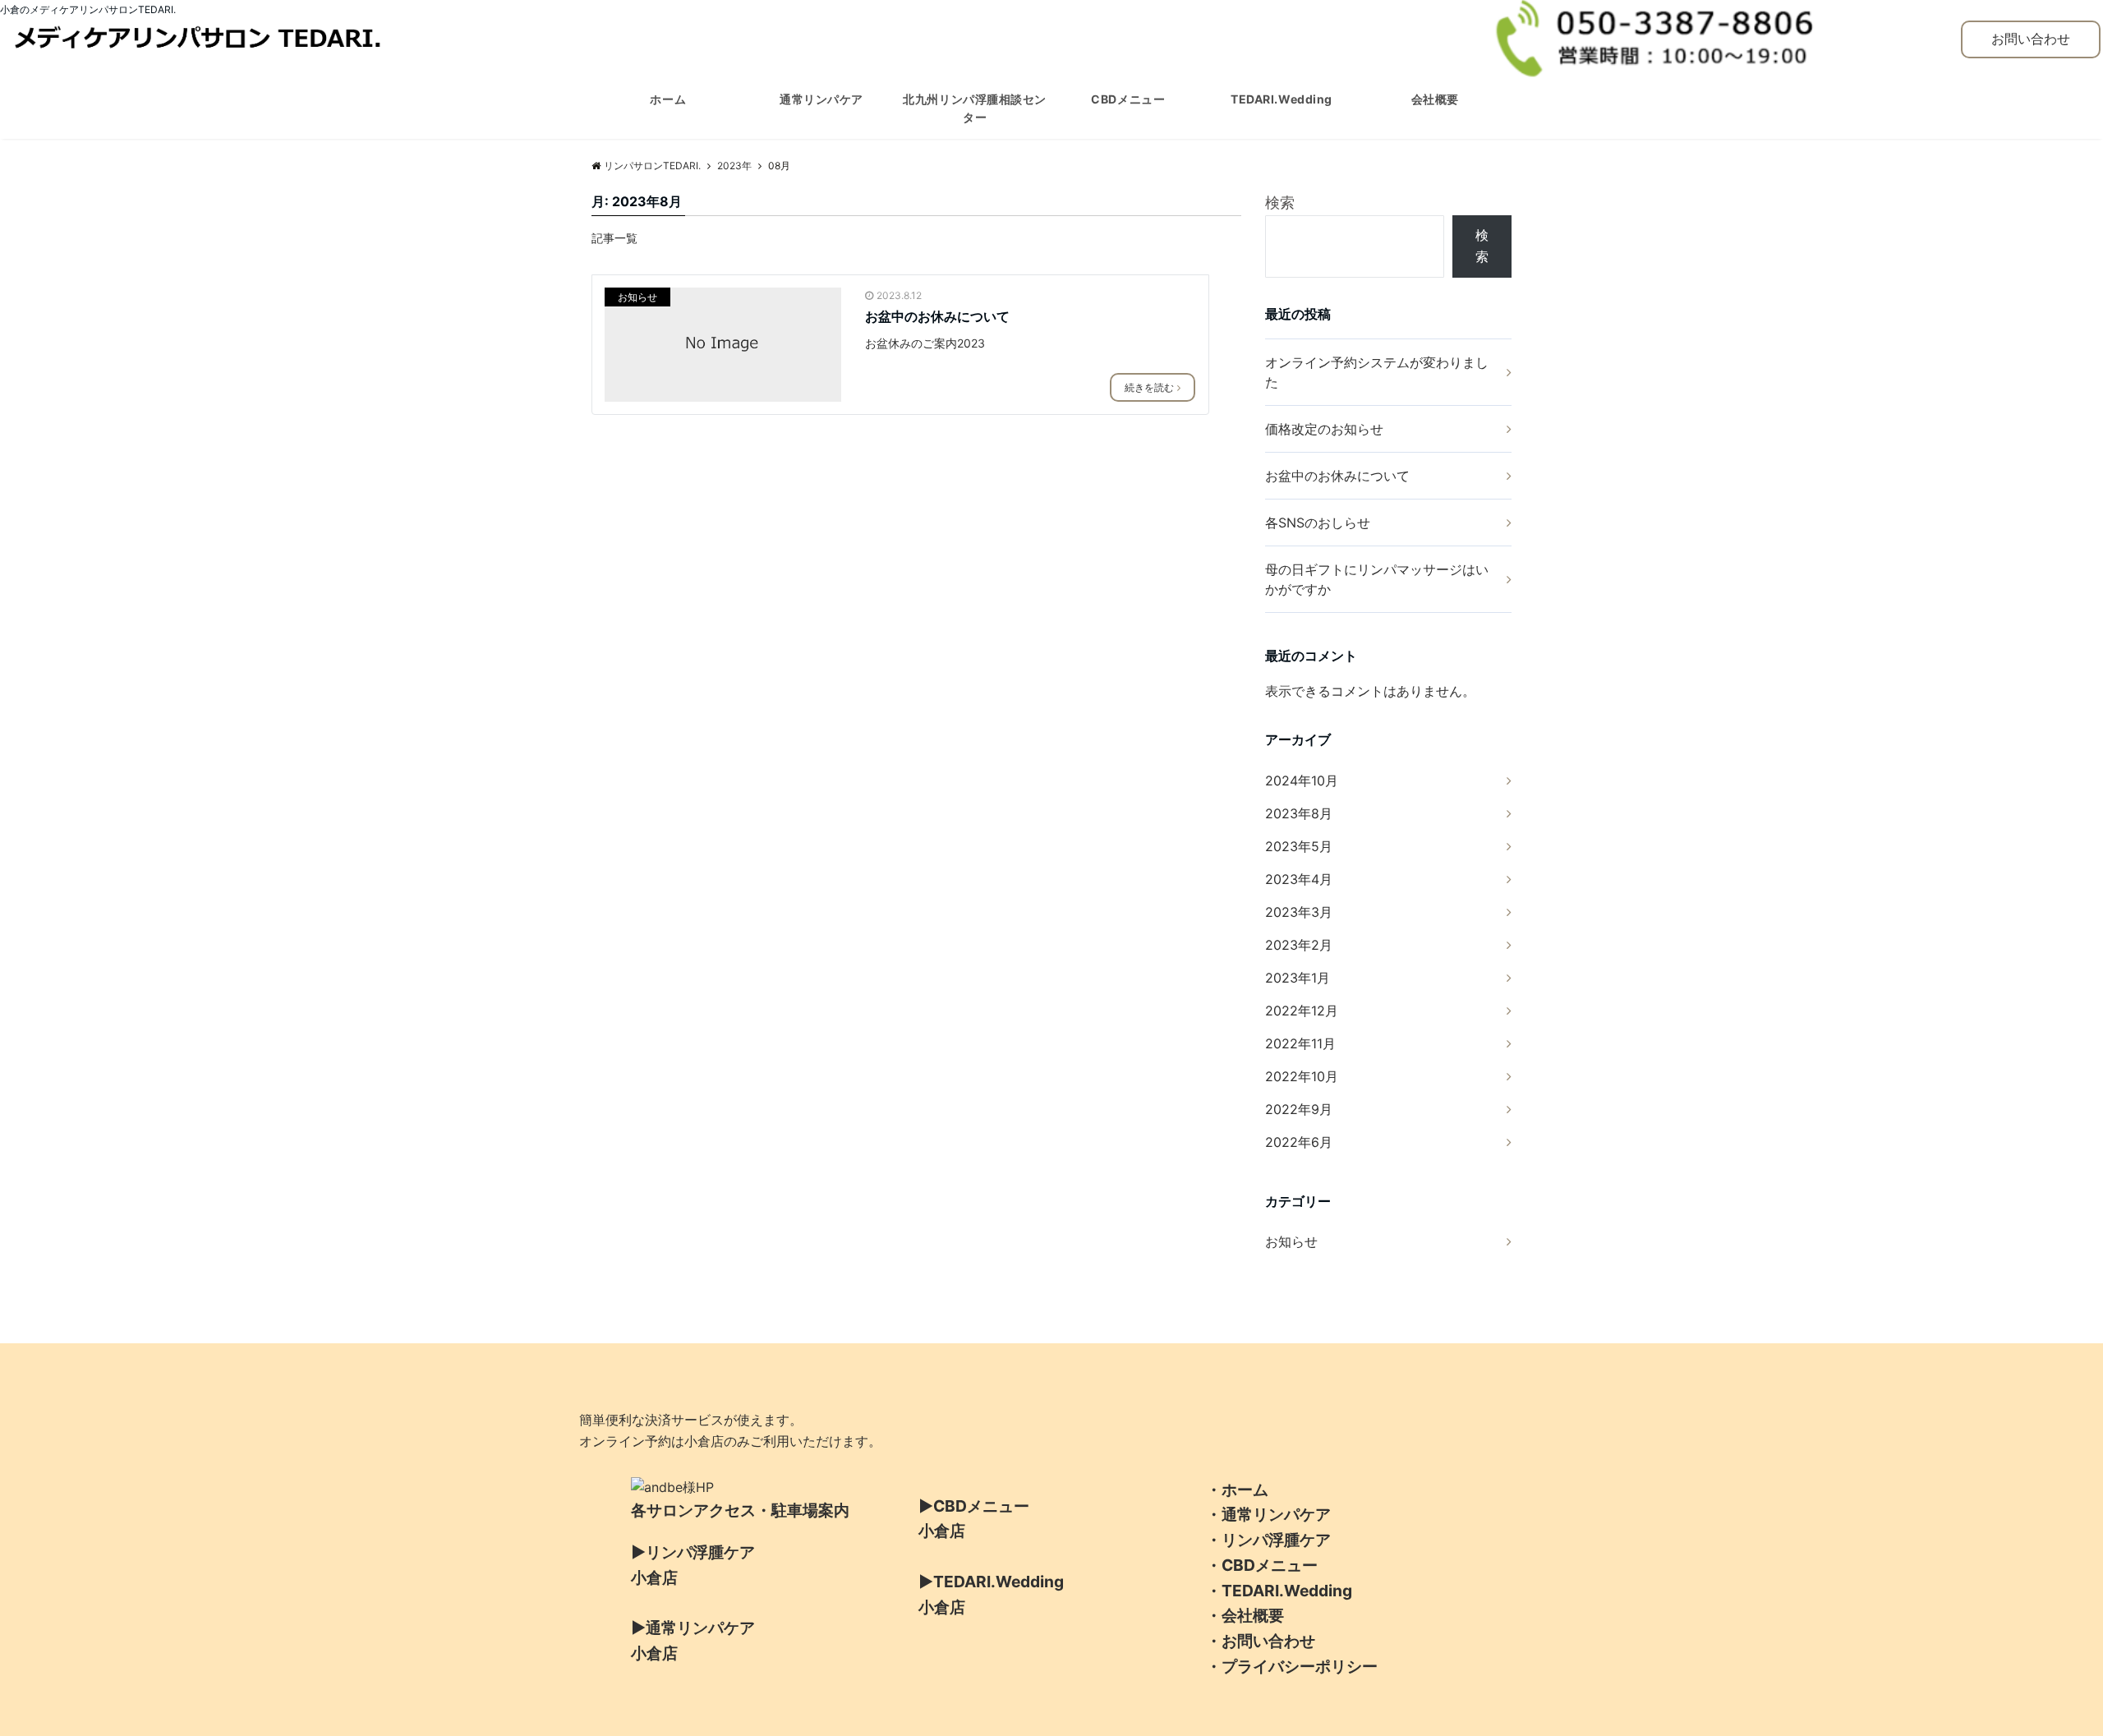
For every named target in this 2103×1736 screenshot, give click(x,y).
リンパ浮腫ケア (1276, 1540)
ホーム (668, 99)
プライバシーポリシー (1300, 1666)
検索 (1280, 203)
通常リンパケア (821, 99)
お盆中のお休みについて (937, 316)
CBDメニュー (1128, 99)
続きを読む (1149, 387)
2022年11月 (1300, 1043)
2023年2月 (1299, 945)
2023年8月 (1299, 813)
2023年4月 (1299, 879)
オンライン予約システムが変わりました (1377, 372)
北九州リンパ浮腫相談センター (975, 108)
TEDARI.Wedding (1282, 99)
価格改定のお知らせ (1324, 429)
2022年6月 (1299, 1142)
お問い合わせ (2031, 39)
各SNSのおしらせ (1318, 523)
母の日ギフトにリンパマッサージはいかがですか (1377, 579)
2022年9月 (1299, 1109)
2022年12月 (1302, 1011)
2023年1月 (1298, 978)
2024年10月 (1302, 781)
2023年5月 (1299, 846)
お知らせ (637, 297)
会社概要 (1435, 99)
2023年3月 (1299, 912)
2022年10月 (1302, 1076)
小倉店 (654, 1577)
